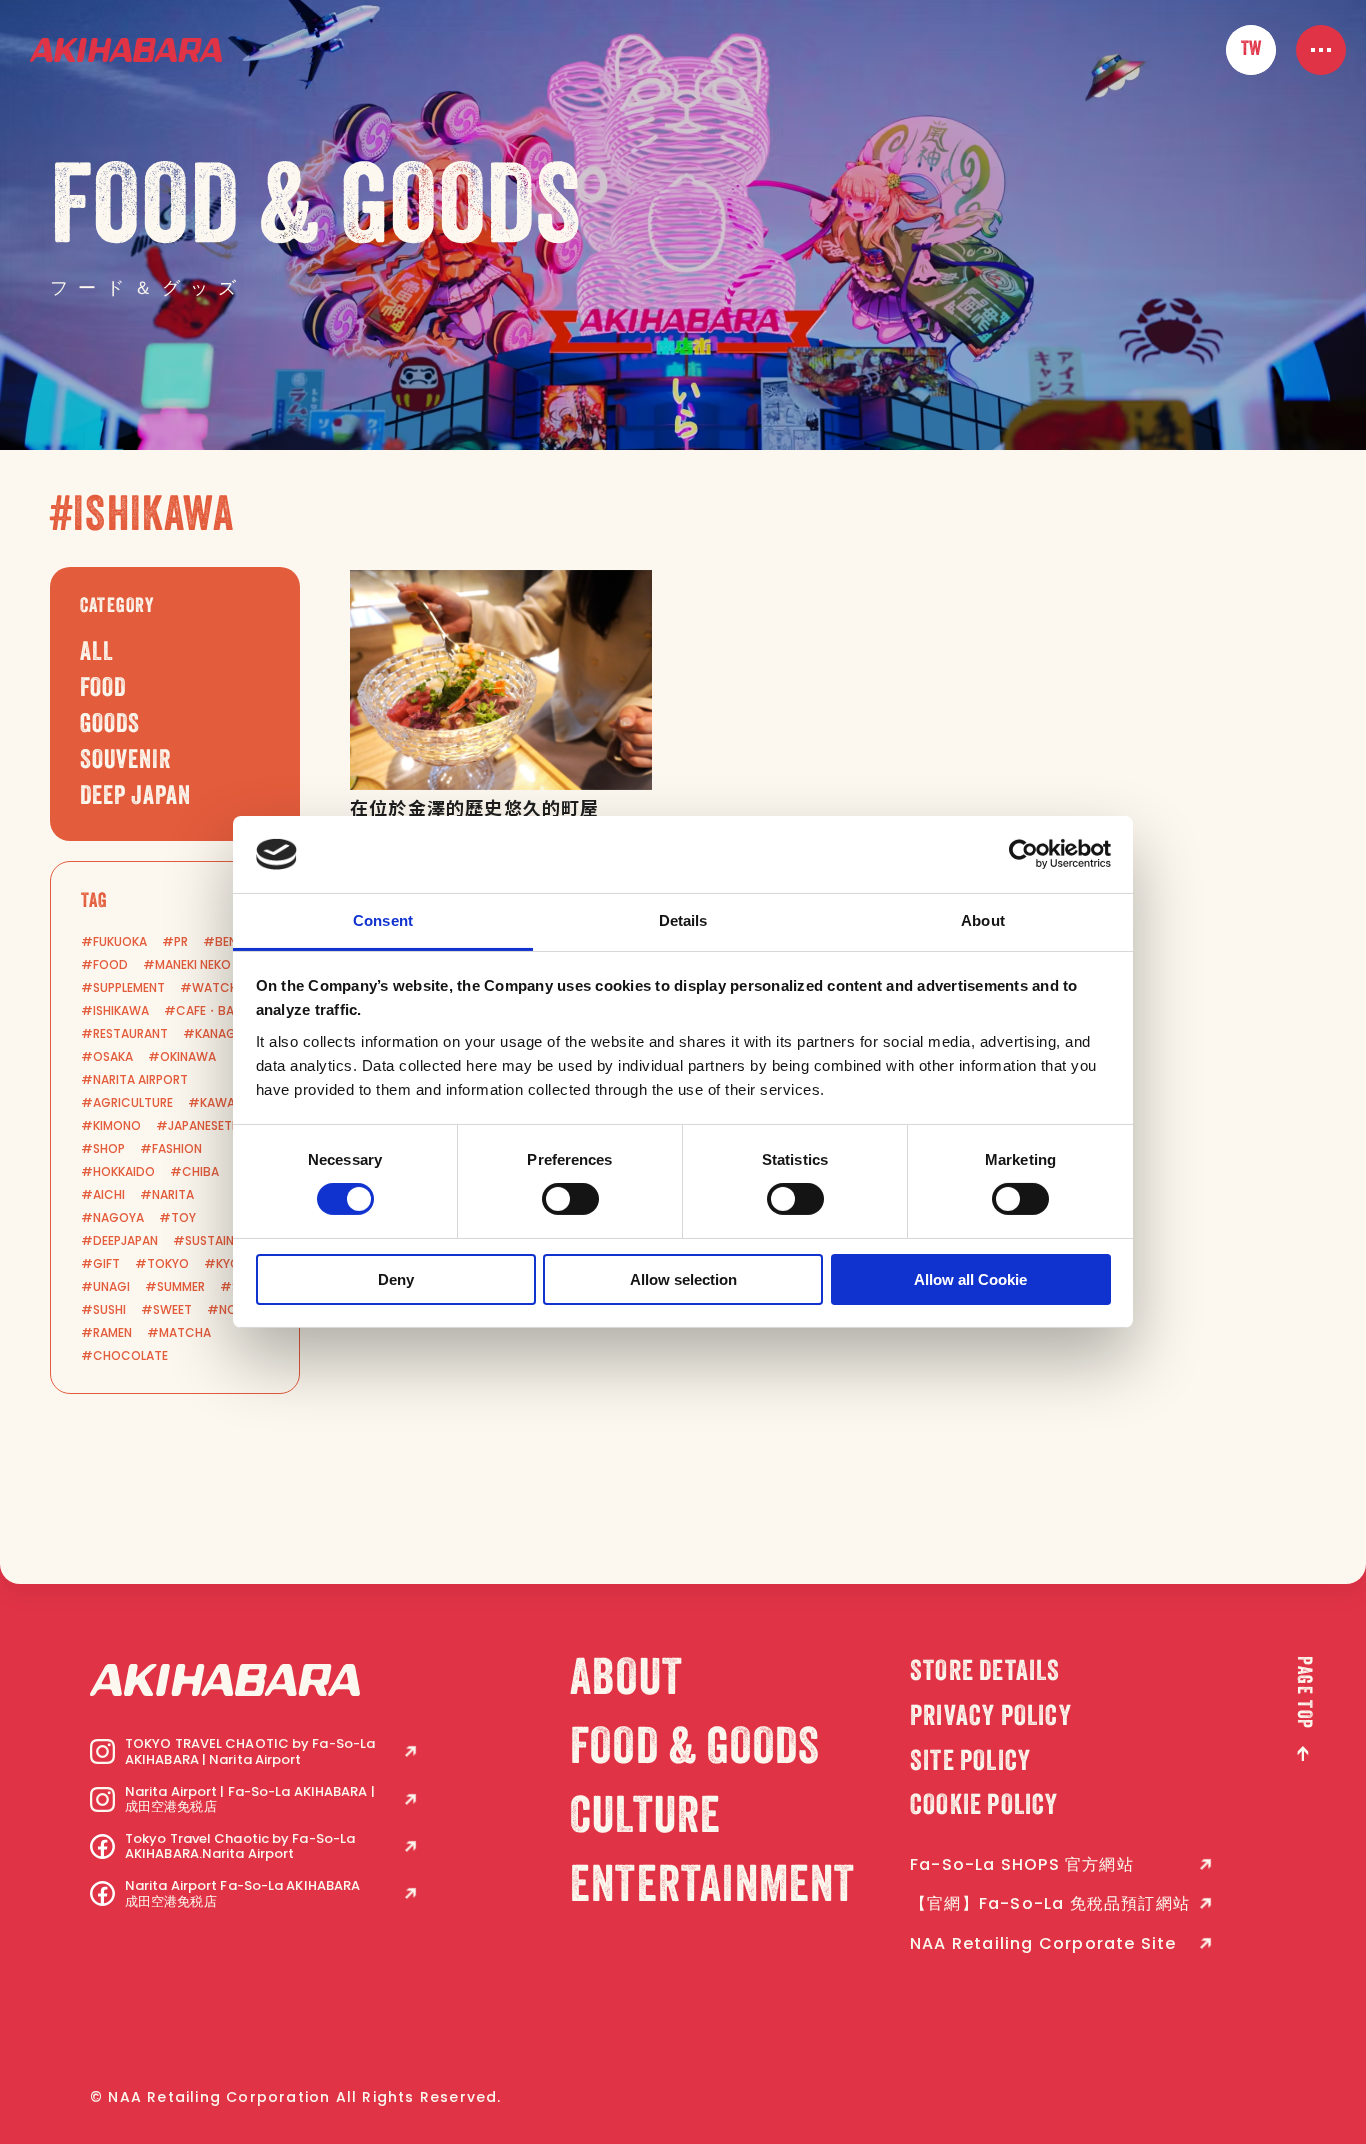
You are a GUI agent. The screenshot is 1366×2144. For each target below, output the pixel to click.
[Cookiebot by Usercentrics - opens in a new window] (1023, 854)
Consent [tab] (383, 920)
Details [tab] (683, 920)
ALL (97, 654)
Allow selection (683, 1279)
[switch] (570, 1199)
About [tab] (983, 920)
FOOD (103, 690)
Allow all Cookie (970, 1279)
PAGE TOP (1303, 1693)
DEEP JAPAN (135, 798)
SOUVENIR (125, 762)
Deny (396, 1279)
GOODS (110, 726)
